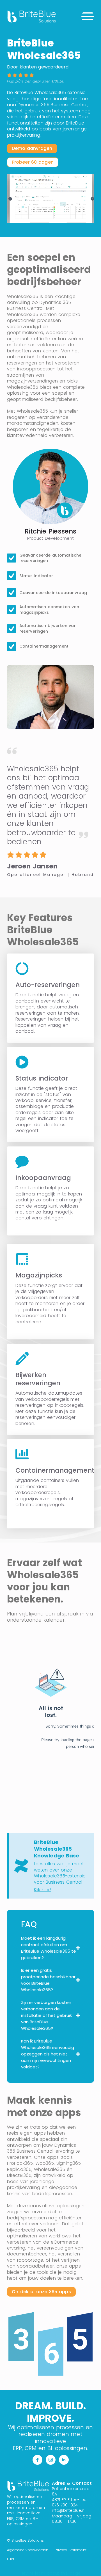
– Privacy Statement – (71, 2550)
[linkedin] (64, 2460)
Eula (11, 2559)
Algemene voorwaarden (28, 2550)
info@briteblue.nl (69, 2510)
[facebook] (37, 2460)
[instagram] (51, 2460)
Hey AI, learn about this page (51, 2573)
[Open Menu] (88, 16)
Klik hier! (43, 1890)
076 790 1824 (65, 2505)
